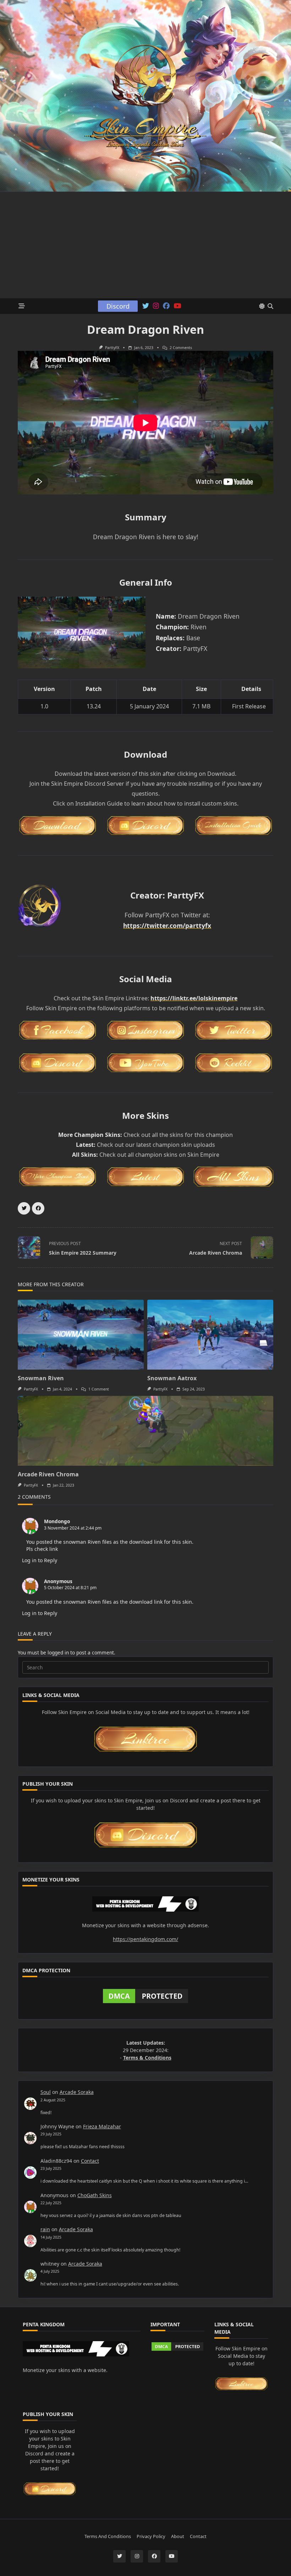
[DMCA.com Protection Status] (145, 1996)
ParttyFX (112, 348)
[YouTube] (177, 306)
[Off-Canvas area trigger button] (22, 306)
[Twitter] (146, 306)
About (178, 2536)
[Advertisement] (145, 245)
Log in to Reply (40, 1560)
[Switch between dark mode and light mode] (262, 306)
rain (45, 2229)
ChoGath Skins (95, 2195)
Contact (90, 2161)
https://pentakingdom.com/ (145, 1939)
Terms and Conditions (108, 2536)
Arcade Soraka (77, 2092)
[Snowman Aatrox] (210, 1335)
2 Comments (181, 348)
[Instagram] (156, 306)
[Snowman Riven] (81, 1335)
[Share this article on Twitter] (24, 1208)
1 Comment (99, 1389)
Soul (46, 2092)
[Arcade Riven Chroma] (145, 1431)
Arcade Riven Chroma (48, 1474)
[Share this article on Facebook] (38, 1208)
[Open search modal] (270, 306)
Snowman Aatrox (172, 1378)
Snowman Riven (41, 1378)
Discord (118, 306)
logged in (58, 1652)
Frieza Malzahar (102, 2126)
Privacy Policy (151, 2536)
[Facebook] (166, 306)
